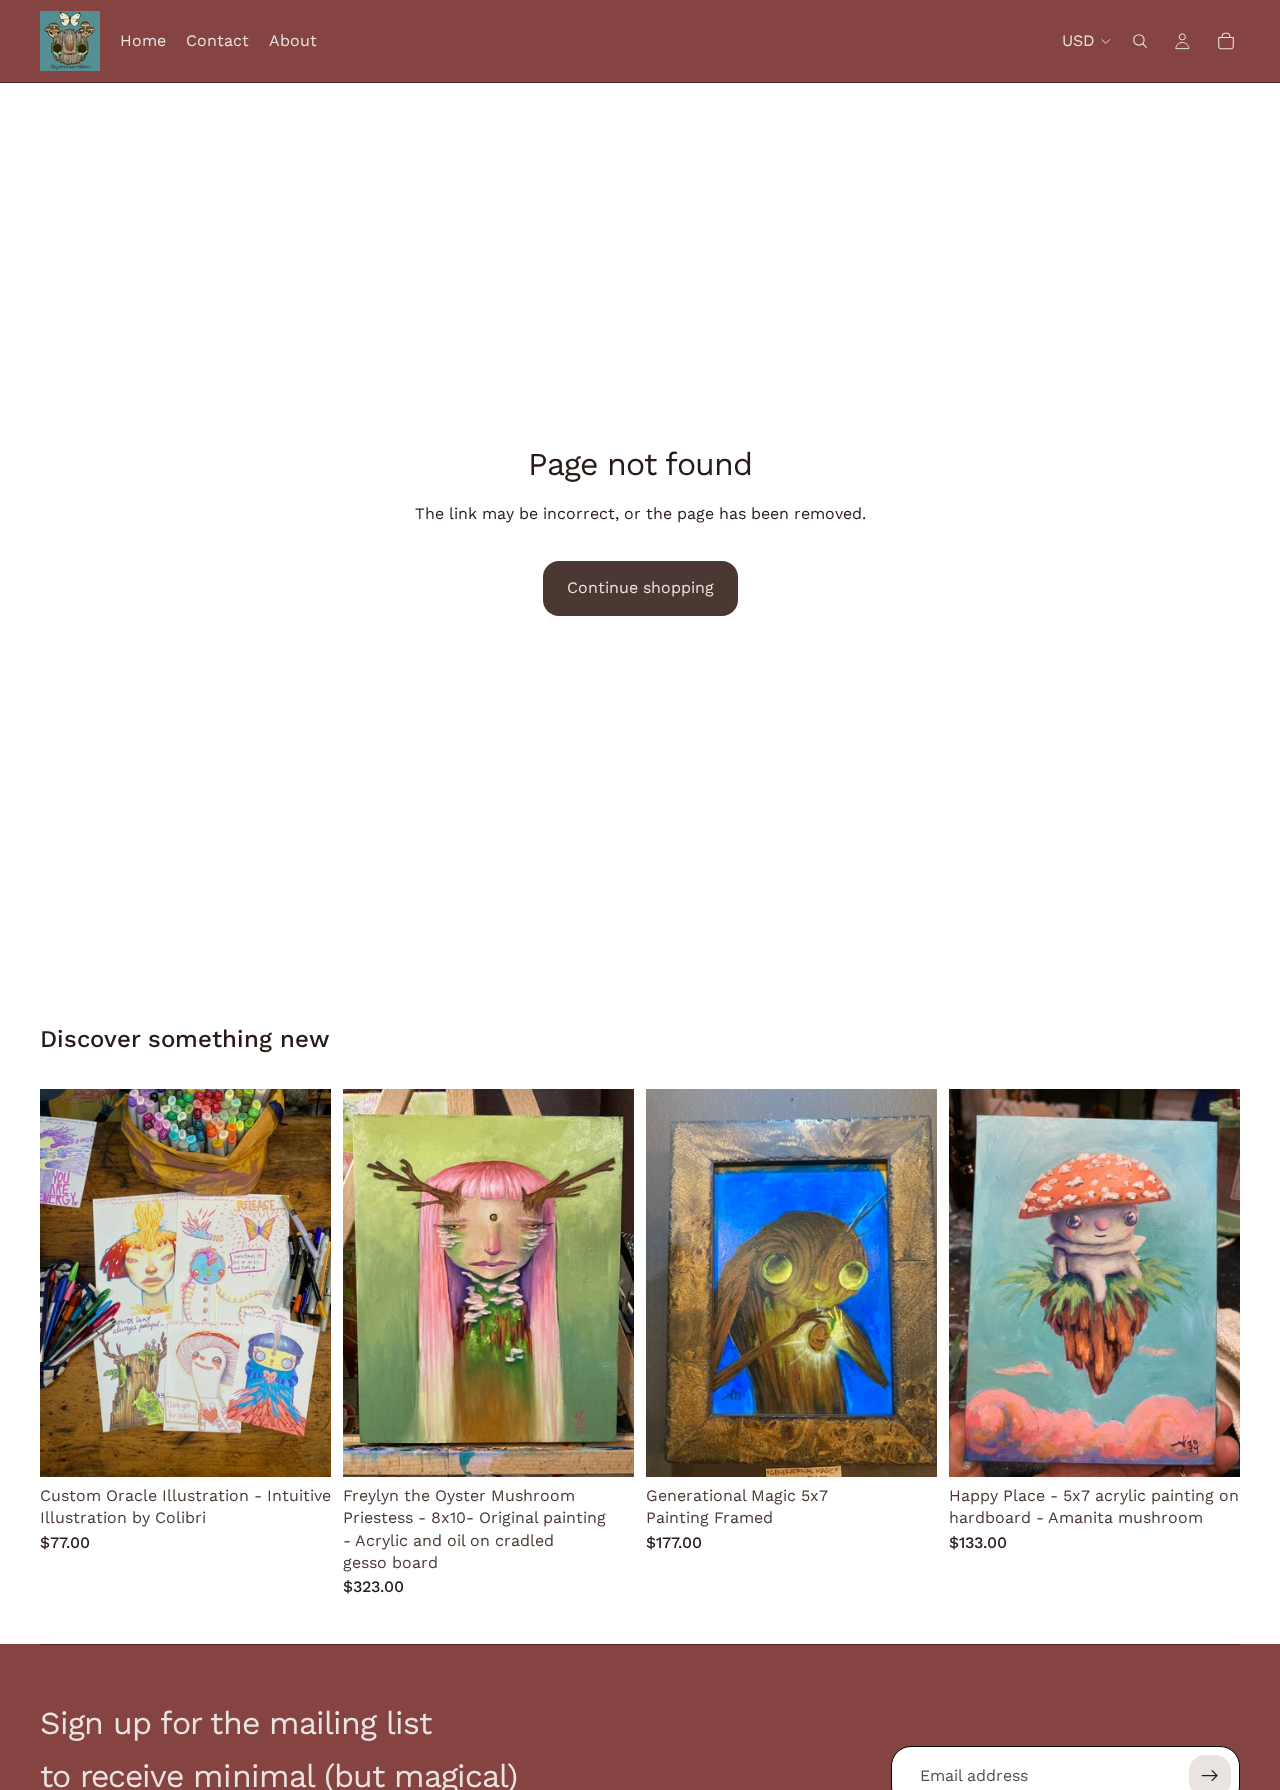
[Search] (1140, 41)
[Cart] (1226, 41)
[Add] (603, 1446)
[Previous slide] (70, 1283)
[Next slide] (301, 1283)
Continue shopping (640, 587)
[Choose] (300, 1446)
